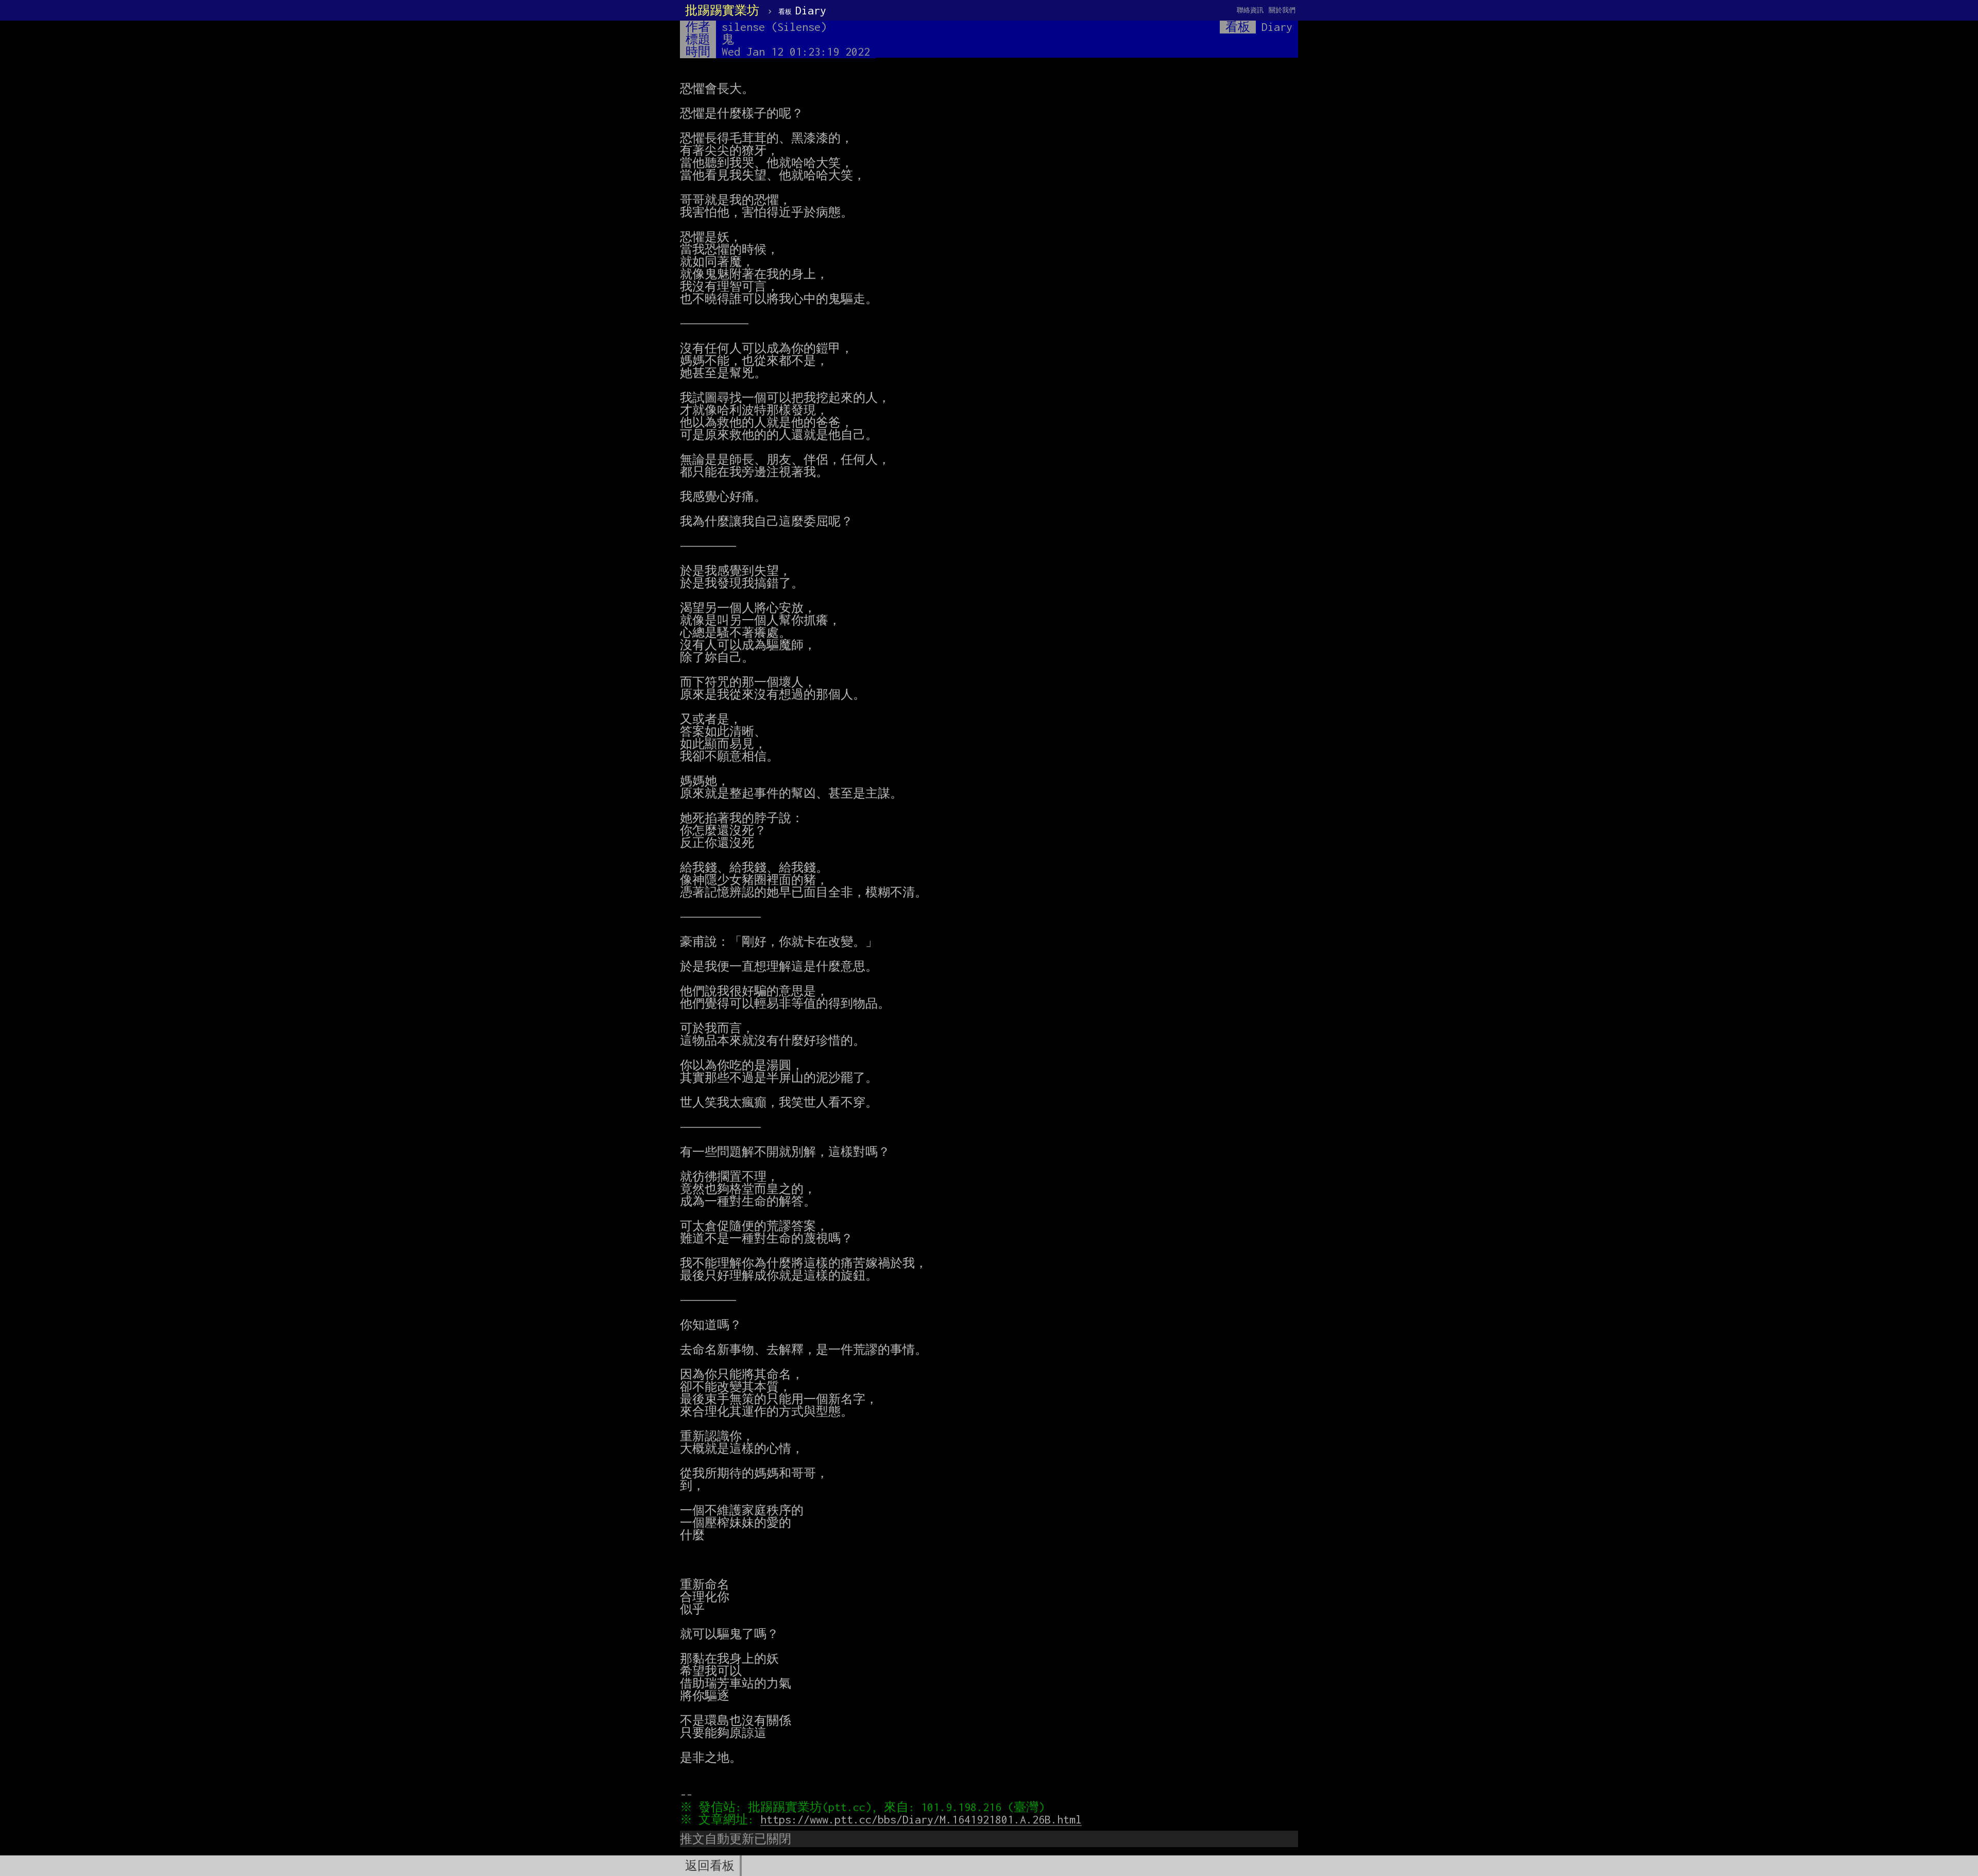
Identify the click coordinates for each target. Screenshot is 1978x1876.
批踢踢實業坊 (722, 10)
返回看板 (710, 1866)
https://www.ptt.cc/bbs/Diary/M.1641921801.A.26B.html (921, 1819)
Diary (802, 10)
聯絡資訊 (1250, 10)
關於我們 (1282, 10)
